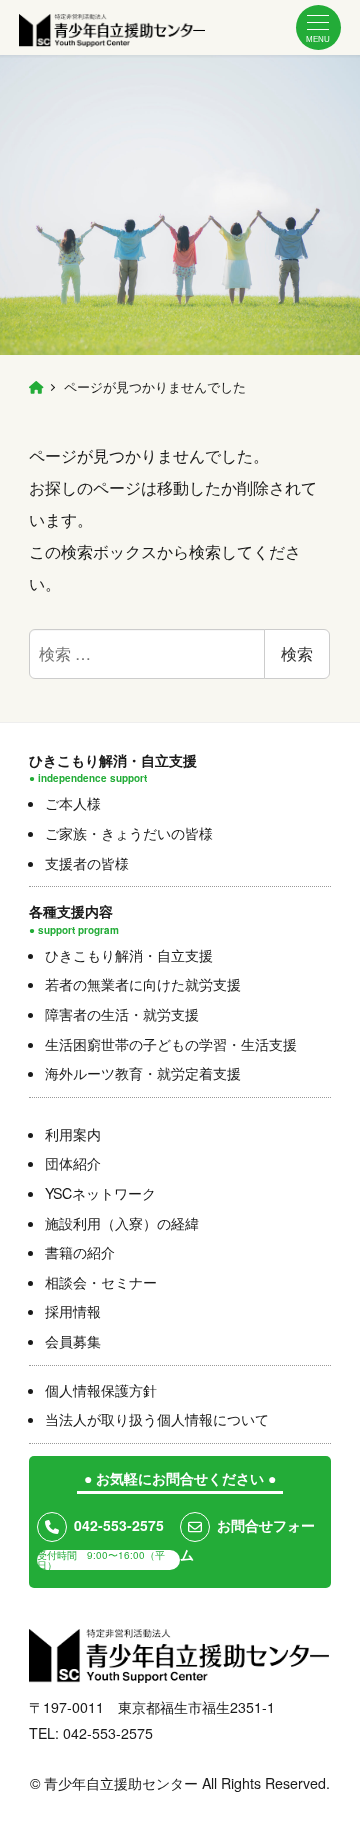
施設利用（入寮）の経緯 (122, 1223)
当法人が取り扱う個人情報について (157, 1419)
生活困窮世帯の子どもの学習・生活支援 (171, 1044)
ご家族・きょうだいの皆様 (129, 833)
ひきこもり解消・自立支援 (129, 955)
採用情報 (73, 1311)
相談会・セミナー (101, 1282)
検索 (297, 653)
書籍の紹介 (80, 1252)
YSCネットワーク (100, 1193)
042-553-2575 (119, 1525)
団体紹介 (73, 1163)
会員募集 (73, 1341)
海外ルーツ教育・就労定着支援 (143, 1073)
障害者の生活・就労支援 (122, 1014)
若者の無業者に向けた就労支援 (143, 984)
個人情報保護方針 (101, 1390)
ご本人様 (73, 803)
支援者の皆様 (87, 863)
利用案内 (73, 1134)
